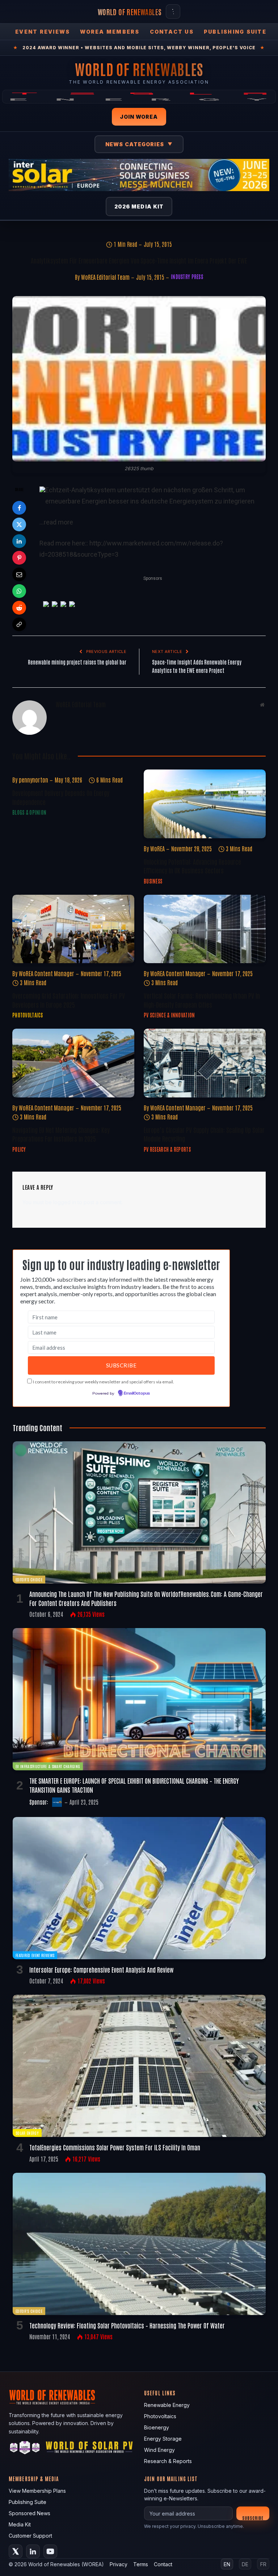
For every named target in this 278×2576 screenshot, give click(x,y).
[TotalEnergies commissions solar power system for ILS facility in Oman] (139, 2066)
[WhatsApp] (19, 591)
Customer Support (30, 2536)
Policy (19, 1149)
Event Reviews (43, 32)
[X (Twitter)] (16, 2551)
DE (245, 2564)
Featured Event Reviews (35, 1955)
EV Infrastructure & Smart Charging (48, 1766)
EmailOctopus (137, 1394)
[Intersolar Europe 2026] (139, 175)
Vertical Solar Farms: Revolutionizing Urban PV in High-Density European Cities (202, 1000)
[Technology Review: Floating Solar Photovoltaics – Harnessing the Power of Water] (139, 2244)
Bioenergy (157, 2427)
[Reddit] (19, 608)
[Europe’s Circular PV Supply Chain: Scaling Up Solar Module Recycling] (205, 1063)
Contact (163, 2564)
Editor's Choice (29, 1579)
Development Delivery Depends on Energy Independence (61, 797)
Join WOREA (139, 117)
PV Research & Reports (167, 1149)
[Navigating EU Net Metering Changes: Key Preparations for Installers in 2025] (73, 1063)
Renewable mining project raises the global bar (77, 662)
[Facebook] (19, 508)
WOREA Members (110, 32)
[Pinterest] (19, 558)
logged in (65, 1202)
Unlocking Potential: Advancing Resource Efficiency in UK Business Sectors (192, 866)
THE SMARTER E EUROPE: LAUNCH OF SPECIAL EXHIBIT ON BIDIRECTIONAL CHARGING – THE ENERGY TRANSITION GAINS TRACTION (134, 1785)
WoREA (157, 848)
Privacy (119, 2564)
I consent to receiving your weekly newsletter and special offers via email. (104, 1382)
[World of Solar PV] (89, 2449)
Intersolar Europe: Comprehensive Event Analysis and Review (101, 1969)
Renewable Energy (167, 2405)
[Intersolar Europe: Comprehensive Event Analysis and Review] (139, 1888)
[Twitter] (19, 524)
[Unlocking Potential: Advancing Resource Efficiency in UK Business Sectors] (205, 804)
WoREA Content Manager (47, 973)
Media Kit (20, 2524)
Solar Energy (27, 2133)
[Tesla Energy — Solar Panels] (139, 97)
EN (227, 2564)
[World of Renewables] (25, 2449)
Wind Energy (159, 2450)
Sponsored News (30, 2513)
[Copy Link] (19, 624)
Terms (141, 2564)
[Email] (19, 574)
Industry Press (187, 277)
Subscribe (253, 2518)
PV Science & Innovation (169, 1015)
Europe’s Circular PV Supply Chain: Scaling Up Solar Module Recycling (204, 1134)
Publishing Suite (235, 32)
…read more (56, 522)
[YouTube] (50, 2551)
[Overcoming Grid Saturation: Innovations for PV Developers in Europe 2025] (73, 929)
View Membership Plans (37, 2491)
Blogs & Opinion (29, 812)
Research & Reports (168, 2461)
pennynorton (33, 780)
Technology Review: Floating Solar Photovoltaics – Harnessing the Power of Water (127, 2325)
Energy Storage (163, 2439)
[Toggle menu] (173, 12)
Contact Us (172, 32)
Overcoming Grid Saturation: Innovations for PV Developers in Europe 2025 (69, 1000)
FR (263, 2564)
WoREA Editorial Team (105, 277)
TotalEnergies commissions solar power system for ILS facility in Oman (115, 2147)
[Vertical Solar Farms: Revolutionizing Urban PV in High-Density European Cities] (205, 929)
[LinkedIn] (19, 541)
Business (153, 881)
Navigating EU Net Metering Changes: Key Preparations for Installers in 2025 (61, 1134)
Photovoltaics (28, 1015)
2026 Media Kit (139, 206)
